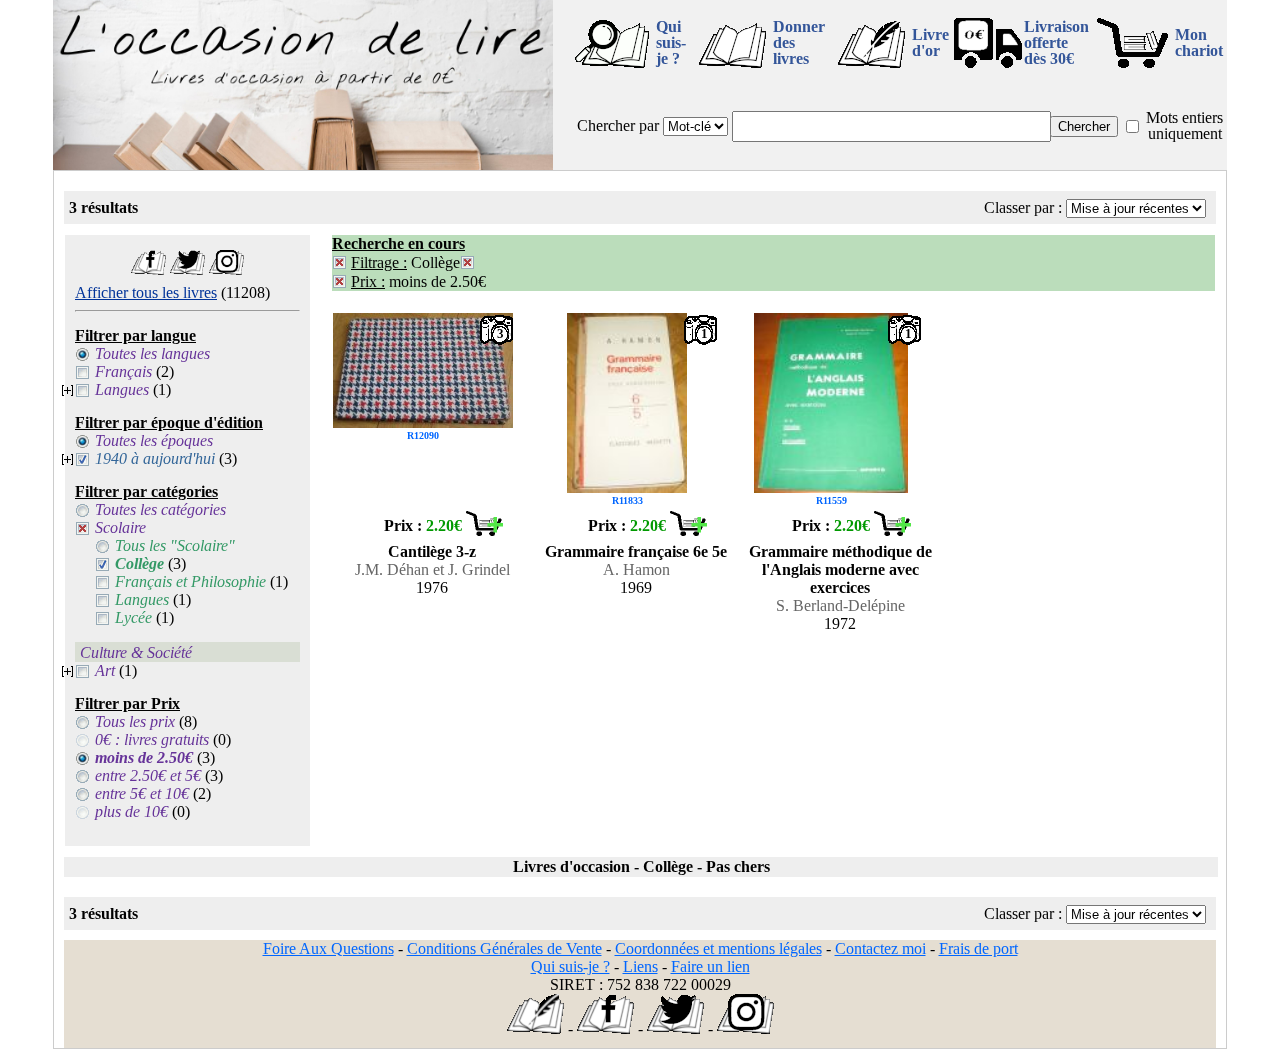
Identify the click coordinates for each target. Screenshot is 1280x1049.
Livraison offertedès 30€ (1056, 42)
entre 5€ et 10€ (142, 793)
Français (123, 371)
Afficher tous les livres (146, 292)
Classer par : (1023, 207)
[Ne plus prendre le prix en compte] (339, 281)
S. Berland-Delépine (840, 605)
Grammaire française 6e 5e (636, 551)
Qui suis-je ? (671, 42)
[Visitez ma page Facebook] (148, 269)
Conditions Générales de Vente (504, 948)
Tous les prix (135, 721)
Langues (122, 389)
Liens (640, 966)
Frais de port (978, 948)
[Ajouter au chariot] (484, 530)
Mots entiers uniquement (1184, 125)
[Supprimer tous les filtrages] (339, 262)
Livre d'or (930, 42)
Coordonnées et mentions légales (718, 948)
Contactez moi (880, 948)
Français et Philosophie (190, 581)
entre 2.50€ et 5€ (148, 775)
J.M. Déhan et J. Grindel (432, 569)
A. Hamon (636, 569)
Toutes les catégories (160, 509)
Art (105, 670)
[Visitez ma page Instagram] (226, 269)
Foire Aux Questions (328, 948)
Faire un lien (710, 966)
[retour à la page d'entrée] (303, 164)
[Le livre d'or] (535, 1028)
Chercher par (618, 125)
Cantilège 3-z (432, 551)
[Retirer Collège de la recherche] (467, 262)
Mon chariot (1199, 42)
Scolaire (120, 527)
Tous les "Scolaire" (175, 545)
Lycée (133, 617)
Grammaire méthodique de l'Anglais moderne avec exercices (840, 569)
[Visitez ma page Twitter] (187, 269)
